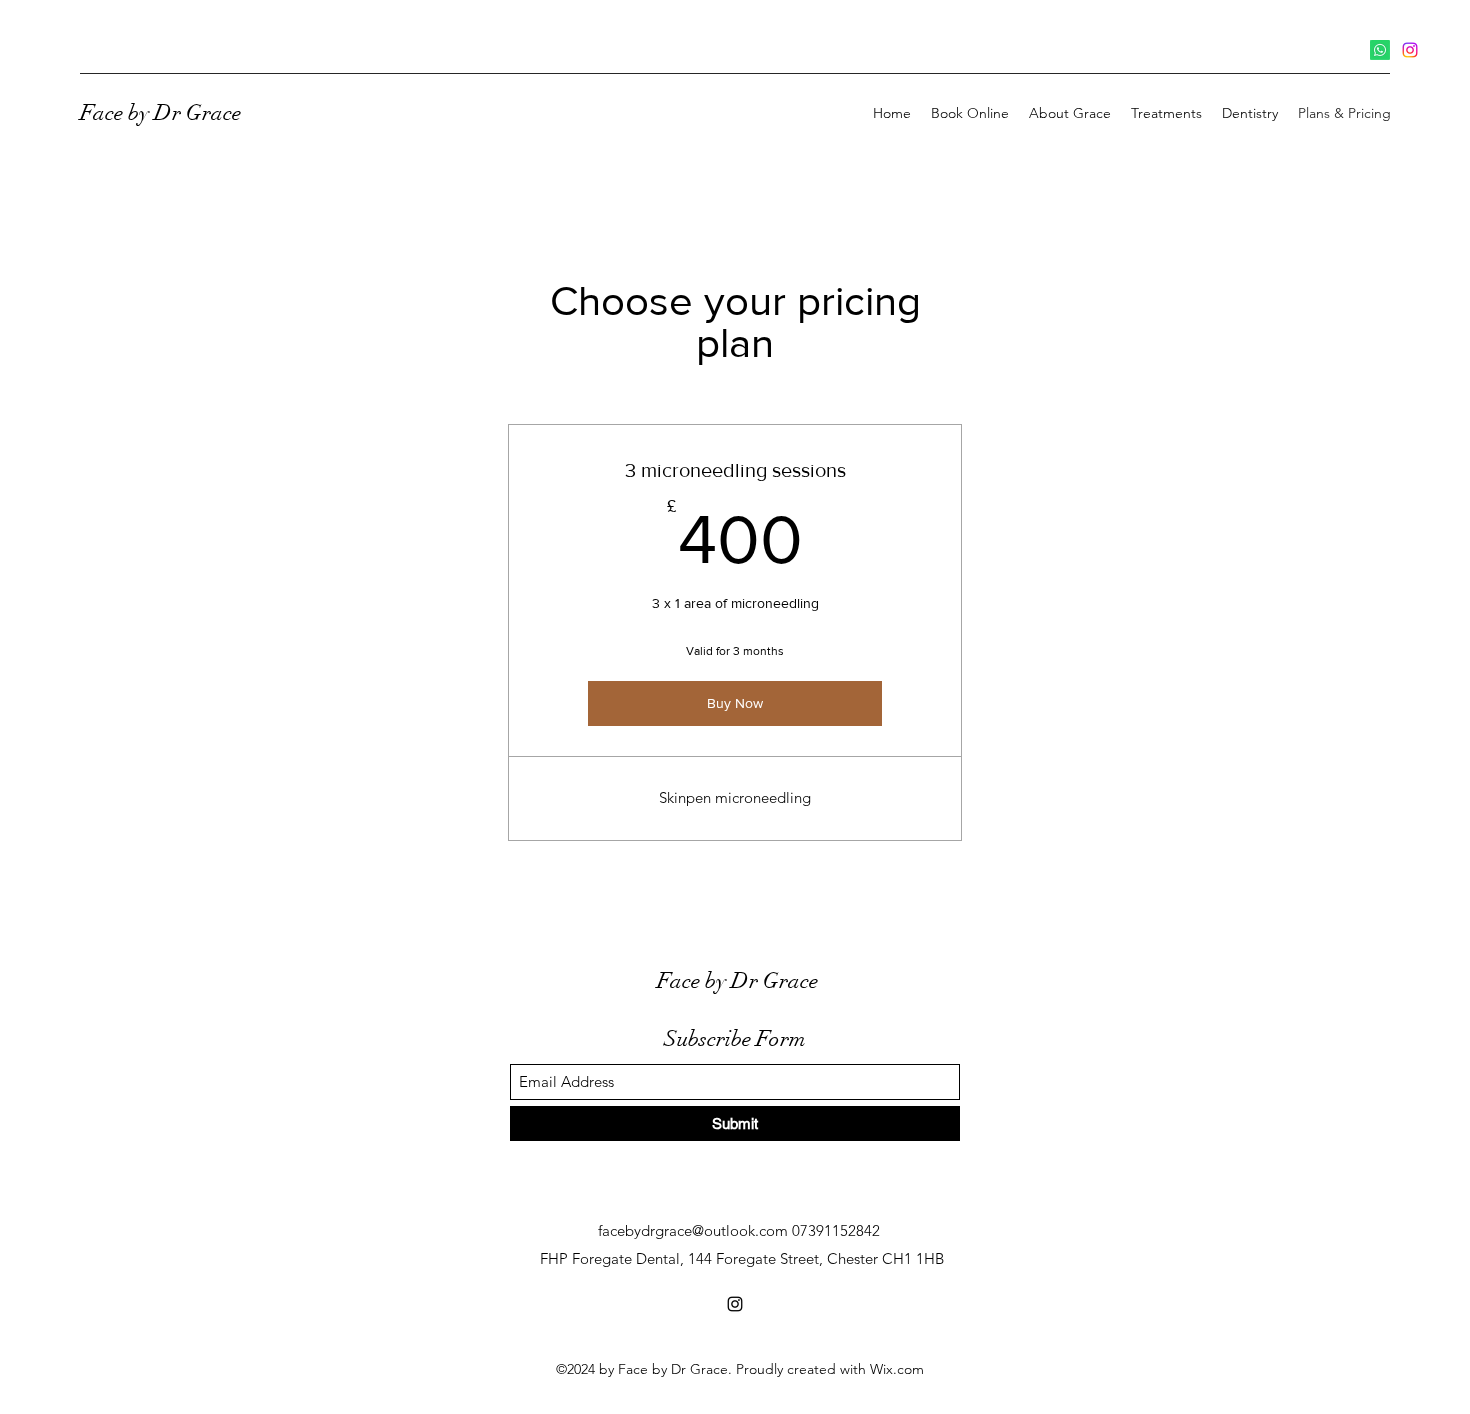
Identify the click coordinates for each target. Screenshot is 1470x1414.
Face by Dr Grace (160, 112)
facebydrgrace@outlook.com (693, 1230)
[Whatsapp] (1380, 50)
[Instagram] (1410, 50)
